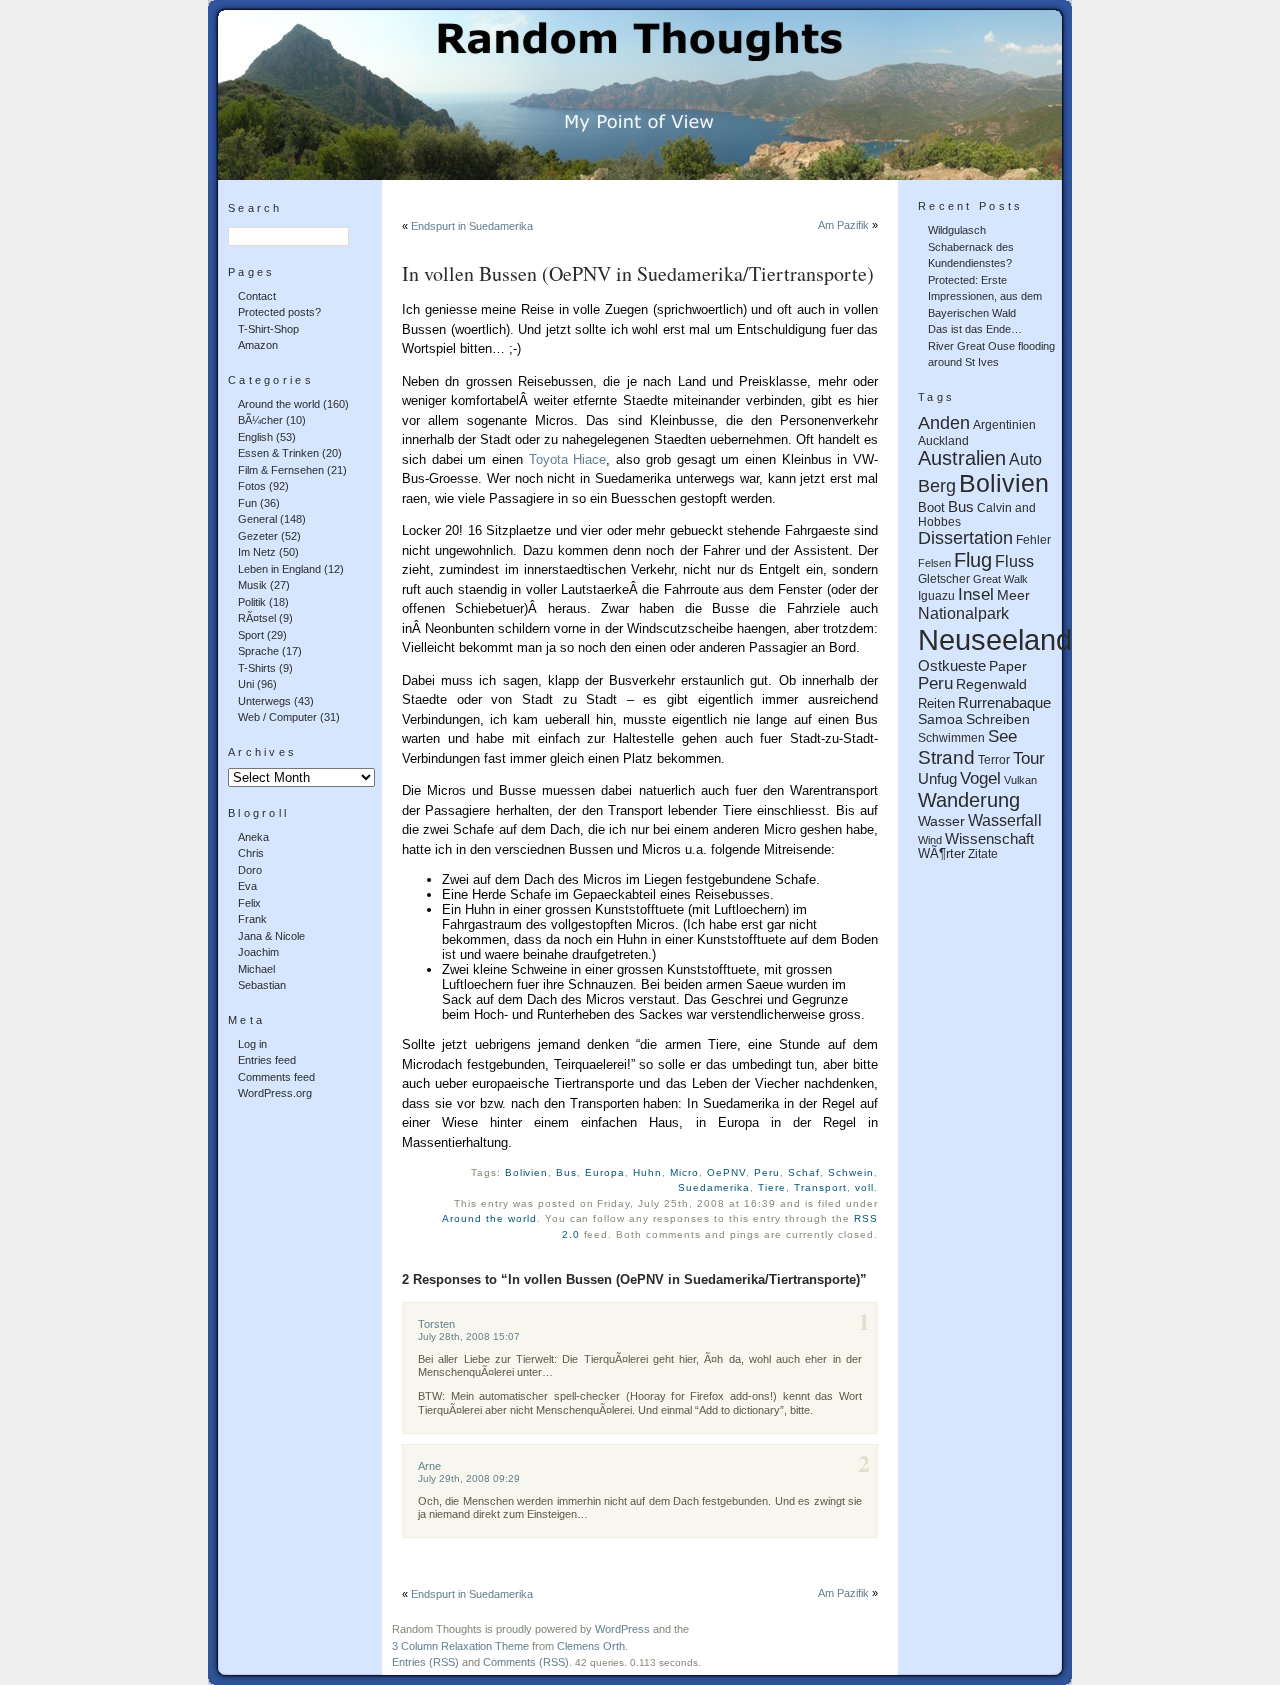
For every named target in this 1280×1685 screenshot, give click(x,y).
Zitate (983, 853)
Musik (252, 585)
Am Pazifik (843, 225)
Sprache (258, 651)
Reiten (936, 704)
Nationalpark (963, 613)
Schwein (851, 1172)
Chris (251, 853)
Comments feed (276, 1077)
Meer (1013, 595)
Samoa (940, 719)
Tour (1029, 758)
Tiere (772, 1187)
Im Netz (257, 552)
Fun (247, 503)
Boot (931, 508)
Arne (429, 1466)
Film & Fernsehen (281, 470)
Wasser (941, 821)
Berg (937, 486)
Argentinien (1004, 424)
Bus (566, 1172)
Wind (930, 840)
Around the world (279, 404)
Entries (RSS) (425, 1662)
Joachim (258, 952)
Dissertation (965, 538)
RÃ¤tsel (257, 618)
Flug (973, 560)
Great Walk (1000, 579)
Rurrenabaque (1004, 702)
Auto (1025, 459)
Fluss (1014, 561)
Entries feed (267, 1060)
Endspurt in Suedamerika (472, 226)
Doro (250, 870)
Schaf (804, 1172)
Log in (252, 1044)
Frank (252, 919)
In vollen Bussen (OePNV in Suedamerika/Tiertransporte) (638, 273)
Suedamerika (714, 1187)
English (255, 437)
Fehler (1033, 539)
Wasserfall (1005, 820)
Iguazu (936, 595)
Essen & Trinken (278, 453)
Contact (257, 296)
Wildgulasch (957, 230)
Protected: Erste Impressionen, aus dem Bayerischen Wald (985, 296)
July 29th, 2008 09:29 (469, 1478)
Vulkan (1020, 780)
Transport (820, 1187)
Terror (994, 759)
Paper (1008, 666)
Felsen (934, 563)
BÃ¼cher (260, 420)
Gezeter (258, 536)
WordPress (622, 1629)
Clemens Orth (591, 1646)
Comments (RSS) (526, 1662)
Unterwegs (264, 701)
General (257, 519)
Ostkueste (952, 665)
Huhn (647, 1172)
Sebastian (262, 985)
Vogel (980, 778)
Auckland (943, 440)
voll (864, 1187)
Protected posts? (279, 312)
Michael (256, 969)
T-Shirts (257, 668)
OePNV (726, 1172)
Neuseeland (995, 639)
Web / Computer (277, 717)
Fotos (252, 486)
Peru (767, 1172)
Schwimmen (951, 737)
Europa (605, 1172)
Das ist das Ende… (975, 329)
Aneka (253, 837)
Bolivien (527, 1172)
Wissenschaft (989, 838)
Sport (251, 635)
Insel (976, 594)
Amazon (258, 345)
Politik (252, 602)
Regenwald (991, 684)
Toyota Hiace (568, 459)
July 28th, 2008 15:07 (469, 1336)
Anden (944, 423)
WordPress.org (275, 1093)
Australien (962, 458)
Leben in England (279, 569)
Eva (247, 886)
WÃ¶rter (941, 854)
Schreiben (998, 719)
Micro (684, 1172)
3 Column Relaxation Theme (460, 1646)
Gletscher (944, 578)
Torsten (436, 1324)
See (1002, 736)
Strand (946, 757)
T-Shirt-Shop (268, 329)
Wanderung (969, 800)
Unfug (937, 778)
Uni (246, 684)
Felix (249, 903)
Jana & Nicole (271, 936)
